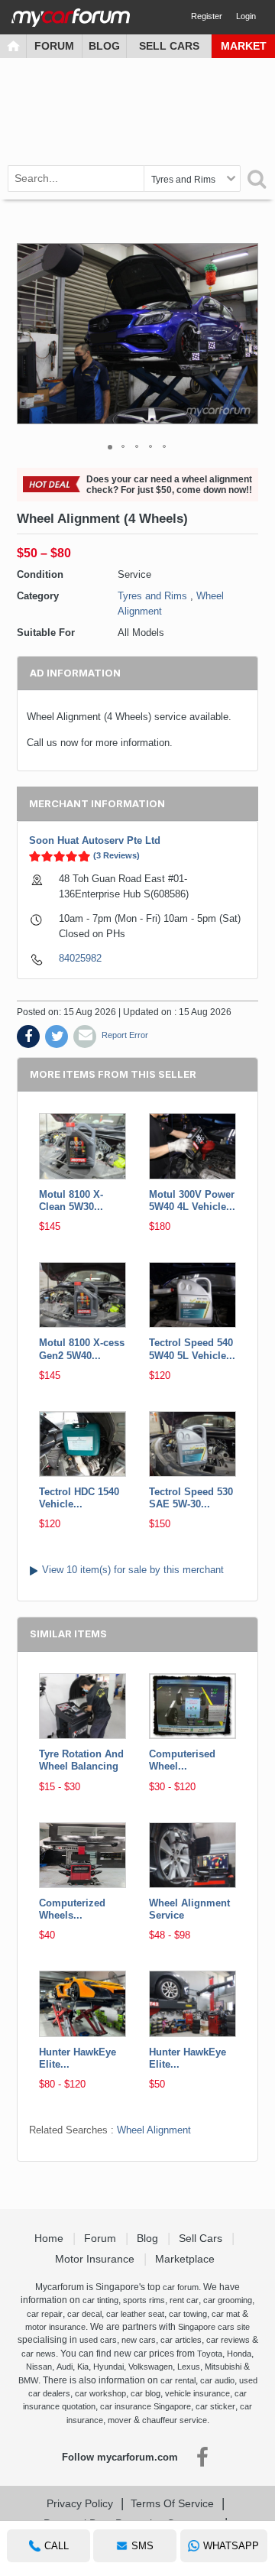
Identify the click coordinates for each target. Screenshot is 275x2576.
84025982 (80, 958)
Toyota (210, 2354)
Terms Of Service (172, 2503)
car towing (188, 2314)
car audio (217, 2380)
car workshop (100, 2393)
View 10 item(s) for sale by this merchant (133, 1570)
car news (39, 2354)
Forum (54, 46)
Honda (239, 2354)
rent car (184, 2300)
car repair (45, 2314)
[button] (244, 334)
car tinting (100, 2300)
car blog (146, 2393)
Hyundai (108, 2367)
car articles (181, 2340)
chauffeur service (175, 2420)
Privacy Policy (80, 2503)
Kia (83, 2367)
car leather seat (135, 2314)
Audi (65, 2367)
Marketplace (186, 2259)
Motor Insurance (96, 2259)
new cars (139, 2340)
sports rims (144, 2300)
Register (207, 16)
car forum (181, 2287)
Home (50, 2238)
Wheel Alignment (154, 2130)
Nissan (39, 2367)
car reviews (228, 2340)
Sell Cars (169, 46)
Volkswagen (150, 2367)
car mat (226, 2314)
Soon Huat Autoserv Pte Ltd (95, 840)
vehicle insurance (197, 2393)
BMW (28, 2380)
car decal (84, 2314)
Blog (104, 46)
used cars (98, 2340)
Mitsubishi (223, 2367)
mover (120, 2420)
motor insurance (55, 2327)
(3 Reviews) (116, 855)
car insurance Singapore (146, 2406)
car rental (178, 2380)
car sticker (215, 2406)
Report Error (125, 1035)
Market (244, 46)
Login (246, 16)
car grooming (228, 2300)
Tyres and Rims (152, 596)
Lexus (189, 2367)
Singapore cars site (214, 2327)
